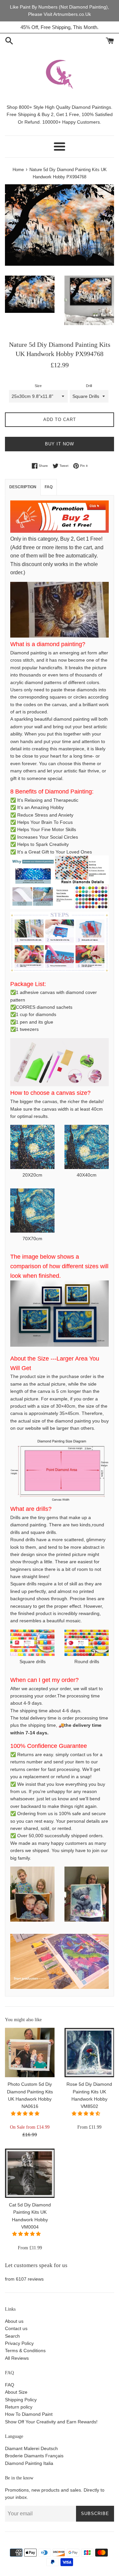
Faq (49, 487)
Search (12, 2336)
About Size (16, 2392)
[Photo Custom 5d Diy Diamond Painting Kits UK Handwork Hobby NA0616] (30, 2052)
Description (23, 487)
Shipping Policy (21, 2400)
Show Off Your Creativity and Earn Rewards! (51, 2422)
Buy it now (59, 444)
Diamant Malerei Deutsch (31, 2448)
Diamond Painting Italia (29, 2463)
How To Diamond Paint (29, 2414)
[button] (26, 2113)
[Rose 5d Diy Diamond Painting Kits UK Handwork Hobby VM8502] (89, 2052)
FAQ (10, 2385)
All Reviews (17, 2358)
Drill (89, 386)
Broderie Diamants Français (34, 2456)
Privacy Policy (19, 2343)
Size (38, 386)
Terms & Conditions (25, 2351)
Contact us (16, 2328)
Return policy (19, 2407)
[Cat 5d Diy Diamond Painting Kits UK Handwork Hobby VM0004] (30, 2173)
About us (14, 2321)
